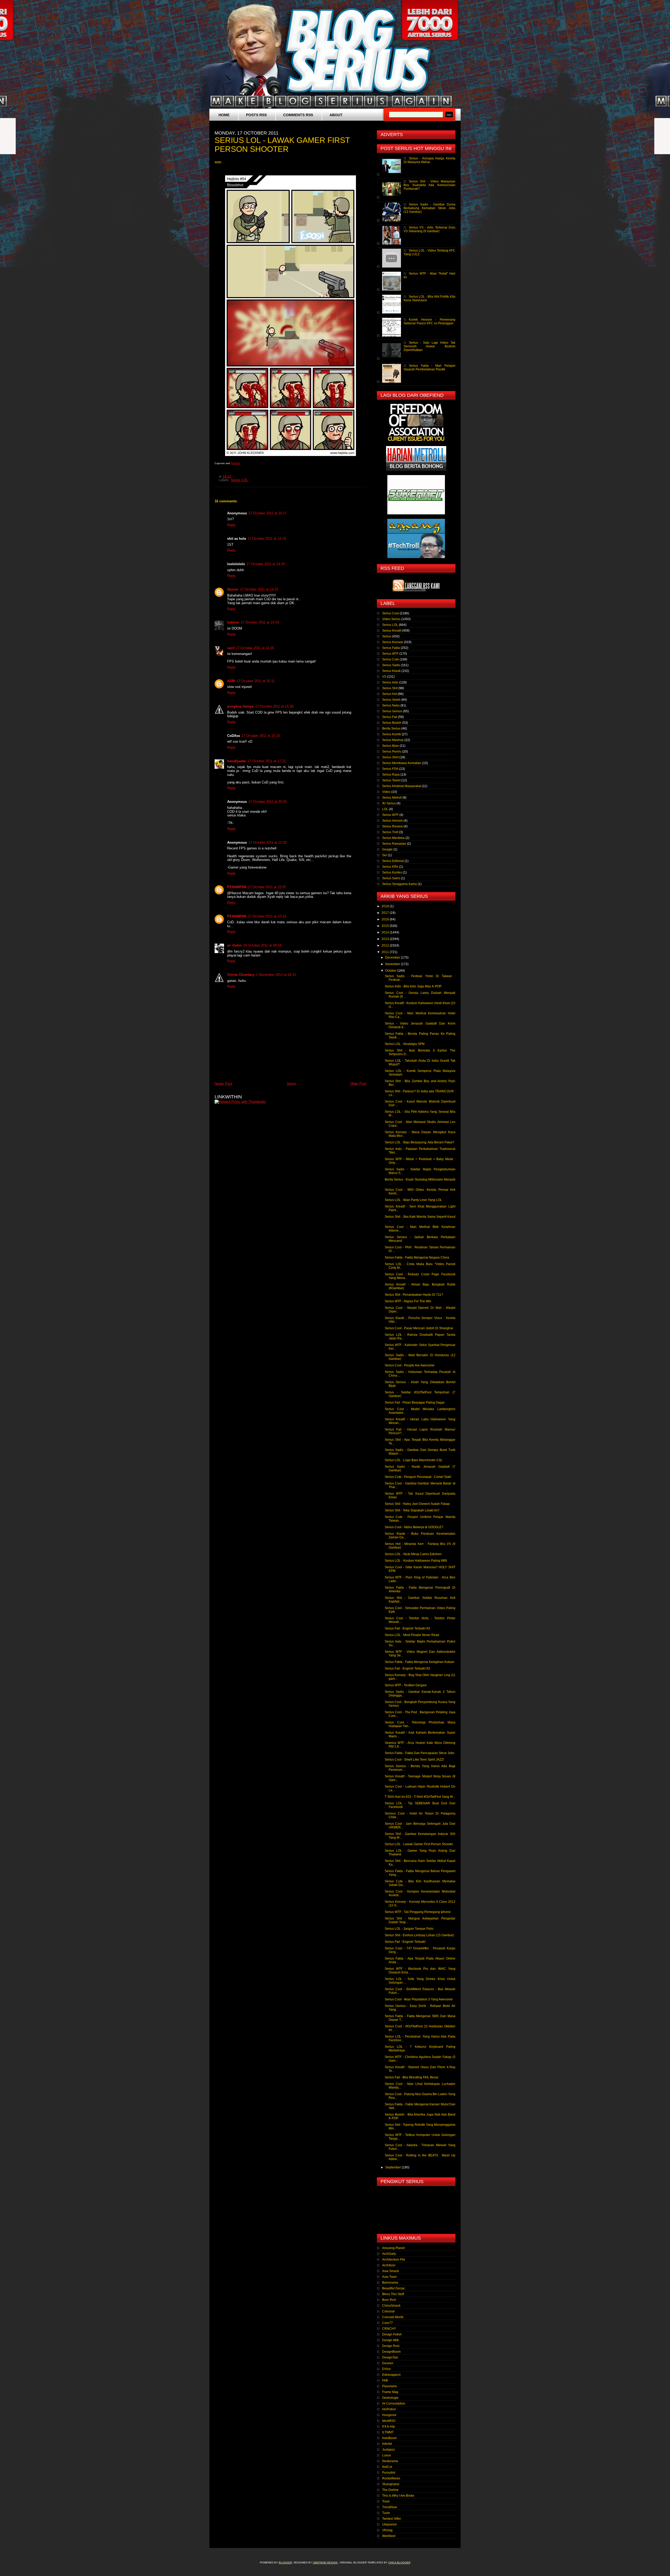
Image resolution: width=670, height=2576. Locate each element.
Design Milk (390, 2340)
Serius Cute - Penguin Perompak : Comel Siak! (418, 1477)
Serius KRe (390, 867)
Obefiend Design (325, 2563)
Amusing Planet (393, 2248)
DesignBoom (391, 2352)
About (336, 115)
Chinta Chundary (241, 975)
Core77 (387, 2323)
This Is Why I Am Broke (398, 2496)
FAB (385, 2380)
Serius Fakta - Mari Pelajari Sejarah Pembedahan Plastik (429, 368)
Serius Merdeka (393, 838)
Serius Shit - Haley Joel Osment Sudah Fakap (417, 1504)
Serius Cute (390, 659)
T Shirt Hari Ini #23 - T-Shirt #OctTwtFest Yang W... (420, 1797)
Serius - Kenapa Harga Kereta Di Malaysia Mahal (429, 160)
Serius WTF (390, 654)
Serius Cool (390, 613)
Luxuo (387, 2455)
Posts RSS (256, 115)
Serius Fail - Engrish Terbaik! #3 (407, 1628)
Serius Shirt (390, 757)
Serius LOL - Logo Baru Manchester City (413, 1460)
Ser (385, 855)
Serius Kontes (392, 872)
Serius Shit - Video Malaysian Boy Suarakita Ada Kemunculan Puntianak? (429, 185)
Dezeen (388, 2363)
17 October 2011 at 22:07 (267, 887)
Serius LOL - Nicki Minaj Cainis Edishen (413, 1554)
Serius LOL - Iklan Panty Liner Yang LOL (413, 1200)
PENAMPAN (237, 887)
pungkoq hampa (240, 706)
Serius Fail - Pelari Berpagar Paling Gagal (415, 1403)
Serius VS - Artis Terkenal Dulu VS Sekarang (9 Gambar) (429, 229)
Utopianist (389, 2524)
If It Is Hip (389, 2427)
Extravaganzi (391, 2375)
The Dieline (390, 2490)
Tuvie (386, 2513)
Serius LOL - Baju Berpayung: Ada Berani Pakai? (420, 1142)
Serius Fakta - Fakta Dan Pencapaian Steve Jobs (420, 1753)
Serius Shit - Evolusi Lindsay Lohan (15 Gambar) (419, 1935)
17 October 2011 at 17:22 (267, 761)
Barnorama (390, 2283)
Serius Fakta (391, 648)
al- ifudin (234, 945)
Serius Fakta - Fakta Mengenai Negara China (417, 1258)
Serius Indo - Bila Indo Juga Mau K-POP (413, 986)
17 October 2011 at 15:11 (256, 681)
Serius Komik (392, 734)
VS (384, 677)
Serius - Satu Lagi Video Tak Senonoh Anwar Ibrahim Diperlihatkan (429, 346)
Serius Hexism (392, 821)
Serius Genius (392, 711)
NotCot (387, 2467)
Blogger (285, 2563)
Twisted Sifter (392, 2519)
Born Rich (389, 2300)
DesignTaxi (390, 2357)
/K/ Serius (389, 803)
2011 (386, 952)
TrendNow (390, 2507)
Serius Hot (390, 694)
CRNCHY (389, 2329)
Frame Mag (390, 2392)
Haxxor (233, 589)
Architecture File (394, 2260)
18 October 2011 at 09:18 (262, 945)
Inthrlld (387, 2444)
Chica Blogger (399, 2563)
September (393, 2167)
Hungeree (389, 2415)
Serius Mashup (393, 740)
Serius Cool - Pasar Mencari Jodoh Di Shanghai (419, 1328)
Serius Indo (390, 682)
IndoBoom (389, 2438)
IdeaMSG (389, 2421)
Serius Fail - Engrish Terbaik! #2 (407, 1668)
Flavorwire (390, 2386)
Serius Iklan (390, 746)
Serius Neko (391, 705)
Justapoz (389, 2450)
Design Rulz (391, 2346)
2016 (386, 919)
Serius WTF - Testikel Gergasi (406, 1685)
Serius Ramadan (394, 844)
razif (231, 648)
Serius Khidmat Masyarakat (402, 786)
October (391, 971)
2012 (386, 945)
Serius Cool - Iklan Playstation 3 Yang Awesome (419, 1999)
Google (387, 849)
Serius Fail (390, 717)
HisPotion (389, 2409)
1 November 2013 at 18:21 (276, 975)
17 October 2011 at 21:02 (267, 842)
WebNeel (389, 2536)
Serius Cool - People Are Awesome (410, 1365)
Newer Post (223, 1084)
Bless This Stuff (393, 2294)
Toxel (386, 2501)
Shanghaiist (391, 2484)
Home (224, 115)
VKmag (387, 2530)
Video (386, 792)
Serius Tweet (391, 780)
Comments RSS (298, 115)
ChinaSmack (391, 2306)
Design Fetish (392, 2334)
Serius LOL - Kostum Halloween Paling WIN (416, 1561)
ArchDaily (389, 2254)
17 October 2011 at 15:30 (274, 706)
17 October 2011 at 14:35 (255, 648)
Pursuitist (389, 2473)
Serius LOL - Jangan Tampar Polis (409, 1929)
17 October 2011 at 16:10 (261, 736)
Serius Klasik (391, 671)
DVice (386, 2369)
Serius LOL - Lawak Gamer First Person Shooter (419, 1844)
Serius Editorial (393, 861)
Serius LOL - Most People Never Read (412, 1635)
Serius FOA (390, 769)
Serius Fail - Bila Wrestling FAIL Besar (412, 2077)
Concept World (393, 2317)
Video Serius (391, 619)
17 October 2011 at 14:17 (267, 513)
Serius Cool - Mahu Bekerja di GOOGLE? (414, 1527)
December (393, 958)
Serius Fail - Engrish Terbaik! (405, 1942)
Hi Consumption (394, 2403)
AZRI (231, 681)
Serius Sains (391, 878)
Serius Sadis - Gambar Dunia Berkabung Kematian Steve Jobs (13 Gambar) (429, 208)
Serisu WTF (390, 815)
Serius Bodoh (392, 723)
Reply (231, 525)
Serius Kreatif (392, 631)
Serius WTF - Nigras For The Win (408, 1301)
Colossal (388, 2311)
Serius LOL (239, 480)
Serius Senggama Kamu (400, 884)
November (393, 964)
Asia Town (389, 2277)
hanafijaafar (237, 761)
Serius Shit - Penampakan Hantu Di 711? (414, 1295)
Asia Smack (390, 2271)
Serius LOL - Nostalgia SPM (405, 1044)
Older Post (358, 1084)
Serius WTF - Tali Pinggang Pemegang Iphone (418, 1912)
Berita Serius (391, 728)
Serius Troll (390, 832)
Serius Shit (390, 688)
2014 (386, 932)
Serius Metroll (392, 798)
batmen (233, 622)
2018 (386, 906)
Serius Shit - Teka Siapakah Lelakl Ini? (412, 1510)
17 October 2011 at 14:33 (260, 622)
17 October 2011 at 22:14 (267, 916)
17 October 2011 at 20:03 (267, 802)
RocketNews (391, 2478)
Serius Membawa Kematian (402, 763)
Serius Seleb (391, 700)
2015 (386, 926)
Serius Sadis (391, 665)
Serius (387, 636)
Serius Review (392, 826)
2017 (386, 913)
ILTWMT (388, 2432)
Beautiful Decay (393, 2288)
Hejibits (235, 463)
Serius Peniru (392, 752)
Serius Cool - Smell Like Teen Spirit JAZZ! (414, 1760)
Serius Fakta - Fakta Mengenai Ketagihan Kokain (420, 1662)
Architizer (389, 2265)
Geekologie (390, 2398)
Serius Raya (391, 775)
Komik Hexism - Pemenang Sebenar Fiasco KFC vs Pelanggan (429, 321)
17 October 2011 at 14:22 (259, 589)
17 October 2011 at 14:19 (267, 539)
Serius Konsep (393, 642)
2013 (386, 939)
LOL (385, 809)
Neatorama (390, 2461)
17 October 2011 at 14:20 (266, 564)
